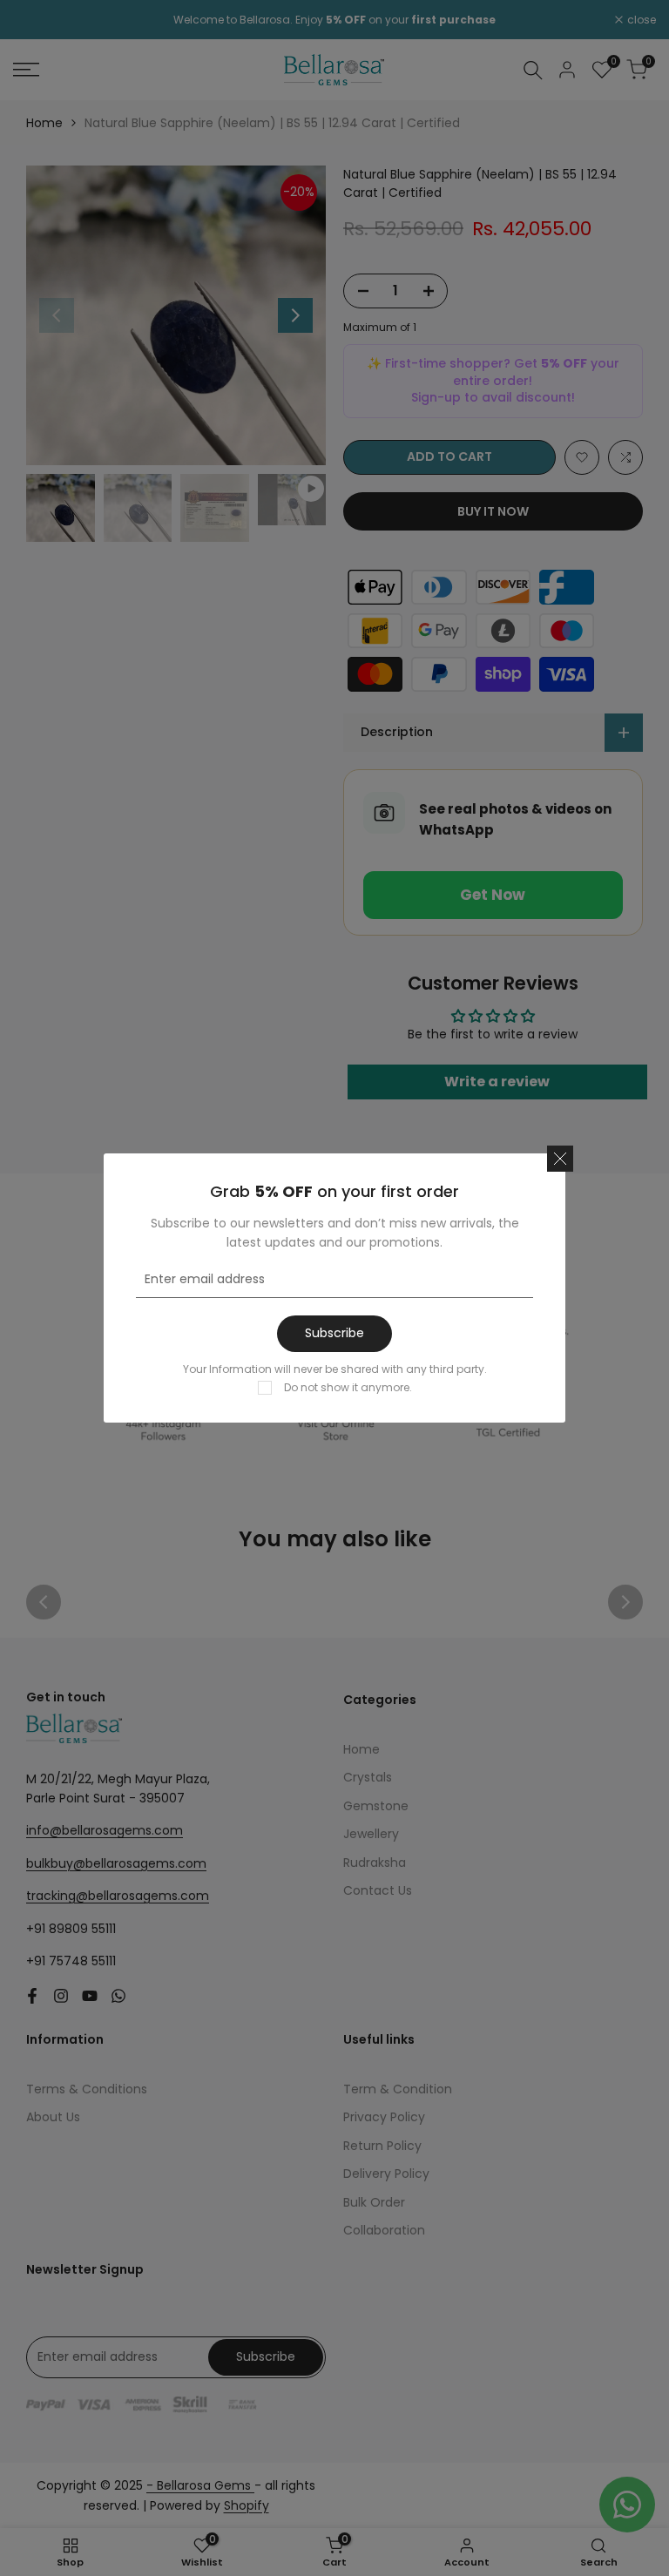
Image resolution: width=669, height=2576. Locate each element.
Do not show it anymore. (348, 1387)
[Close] (560, 1159)
